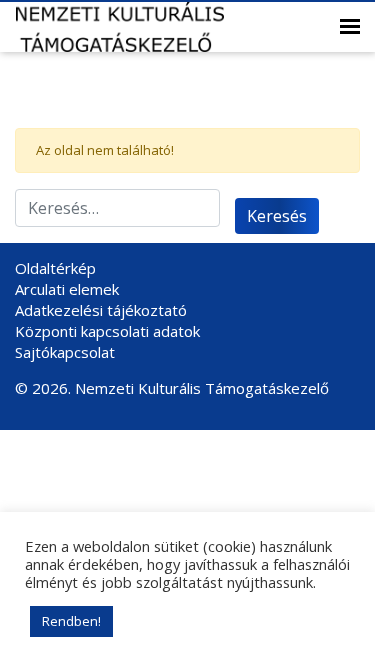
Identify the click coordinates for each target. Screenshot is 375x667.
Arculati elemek (67, 289)
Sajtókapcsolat (65, 352)
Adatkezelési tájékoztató (101, 310)
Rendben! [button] (71, 621)
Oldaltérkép (55, 268)
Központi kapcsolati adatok (107, 331)
